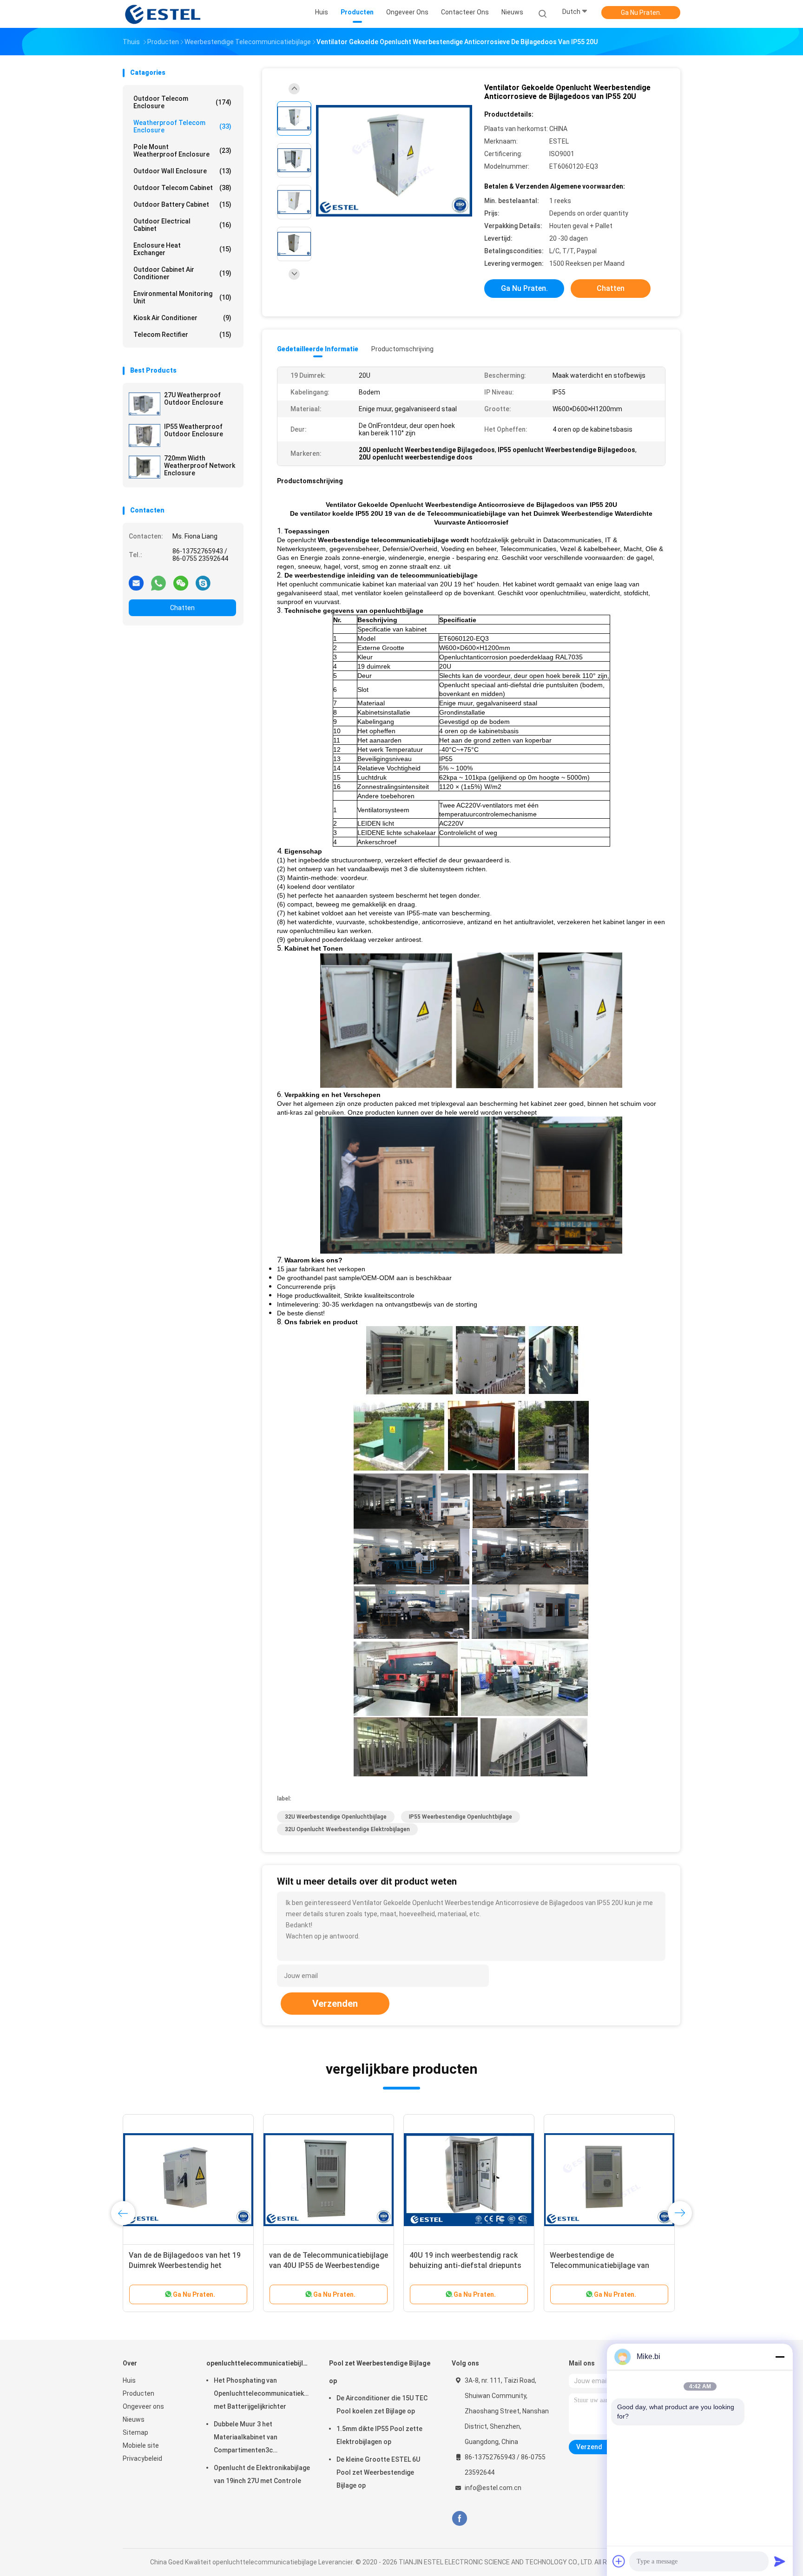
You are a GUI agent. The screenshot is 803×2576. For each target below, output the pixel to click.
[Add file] (619, 2561)
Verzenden (335, 2004)
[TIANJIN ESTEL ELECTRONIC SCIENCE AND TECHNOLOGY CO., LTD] (164, 14)
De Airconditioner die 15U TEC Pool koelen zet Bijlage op (382, 2405)
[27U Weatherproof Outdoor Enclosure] (145, 404)
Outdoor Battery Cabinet (182, 204)
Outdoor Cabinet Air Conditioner (182, 273)
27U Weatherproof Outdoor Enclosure (194, 399)
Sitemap (135, 2432)
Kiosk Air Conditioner (182, 318)
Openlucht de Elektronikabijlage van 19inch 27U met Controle (262, 2474)
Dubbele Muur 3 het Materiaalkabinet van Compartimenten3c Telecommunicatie (246, 2438)
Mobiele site (141, 2445)
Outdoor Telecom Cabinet (182, 188)
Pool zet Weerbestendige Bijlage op (380, 2372)
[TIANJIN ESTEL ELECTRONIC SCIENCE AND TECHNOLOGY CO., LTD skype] (203, 583)
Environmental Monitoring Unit (182, 297)
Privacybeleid (142, 2458)
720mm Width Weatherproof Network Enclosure (200, 466)
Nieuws (134, 2419)
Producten (138, 2393)
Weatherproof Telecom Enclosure (182, 126)
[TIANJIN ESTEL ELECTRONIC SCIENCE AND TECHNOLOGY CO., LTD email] (136, 583)
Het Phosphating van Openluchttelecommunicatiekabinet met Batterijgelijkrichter (262, 2393)
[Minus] (780, 2357)
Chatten (182, 608)
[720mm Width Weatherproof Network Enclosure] (145, 467)
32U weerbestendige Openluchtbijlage (336, 1817)
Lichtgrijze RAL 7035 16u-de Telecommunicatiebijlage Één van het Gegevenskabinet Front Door (466, 2265)
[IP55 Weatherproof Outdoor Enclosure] (145, 435)
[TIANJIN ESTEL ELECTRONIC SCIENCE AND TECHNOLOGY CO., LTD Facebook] (459, 2519)
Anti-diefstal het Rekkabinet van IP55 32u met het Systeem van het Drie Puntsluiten (187, 2265)
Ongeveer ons (143, 2406)
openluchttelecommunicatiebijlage (258, 2363)
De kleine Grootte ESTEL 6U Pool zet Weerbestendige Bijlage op (378, 2472)
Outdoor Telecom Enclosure (182, 102)
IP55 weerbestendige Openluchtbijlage (461, 1817)
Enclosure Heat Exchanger (182, 249)
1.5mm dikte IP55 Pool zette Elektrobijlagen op (379, 2435)
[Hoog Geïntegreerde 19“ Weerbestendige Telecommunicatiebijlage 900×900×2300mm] (609, 2180)
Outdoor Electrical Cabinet (182, 225)
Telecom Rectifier (182, 335)
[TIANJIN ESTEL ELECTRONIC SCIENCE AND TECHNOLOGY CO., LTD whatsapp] (158, 583)
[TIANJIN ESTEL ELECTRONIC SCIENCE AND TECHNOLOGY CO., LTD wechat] (181, 583)
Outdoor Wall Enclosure (182, 171)
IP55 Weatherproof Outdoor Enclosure (194, 430)
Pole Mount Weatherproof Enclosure (182, 151)
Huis (129, 2380)
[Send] (780, 2561)
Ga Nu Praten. (641, 13)
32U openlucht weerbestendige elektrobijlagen (347, 1829)
